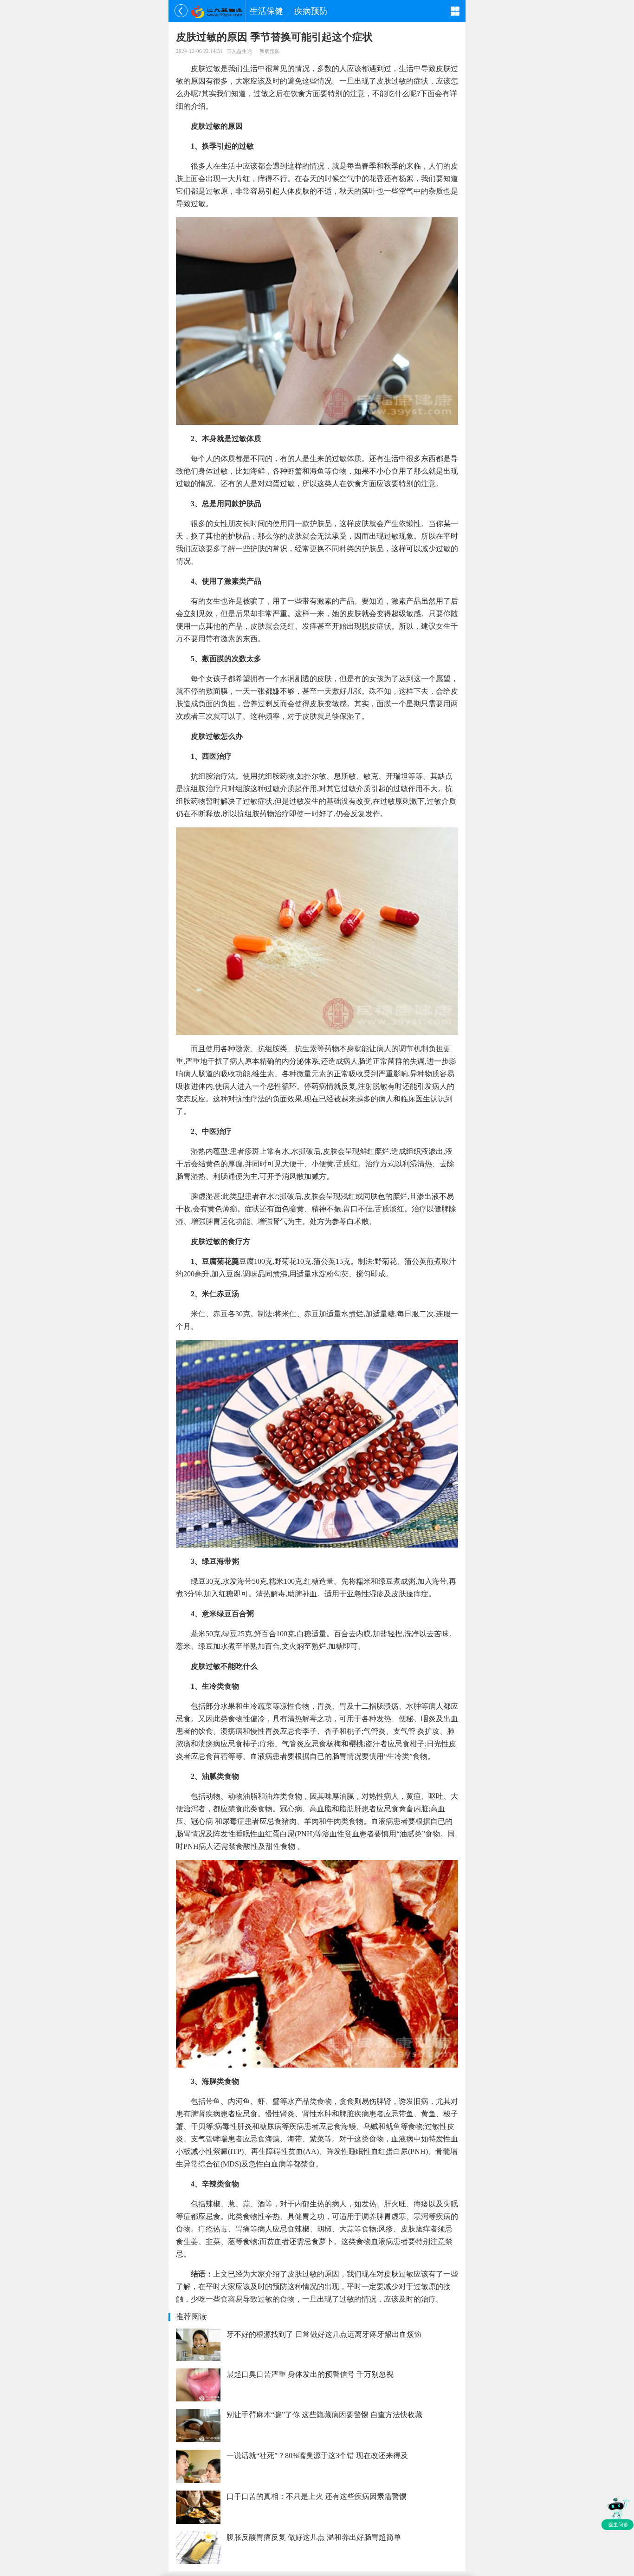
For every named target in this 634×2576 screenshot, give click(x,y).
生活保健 (266, 11)
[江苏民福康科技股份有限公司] (217, 11)
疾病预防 (311, 11)
